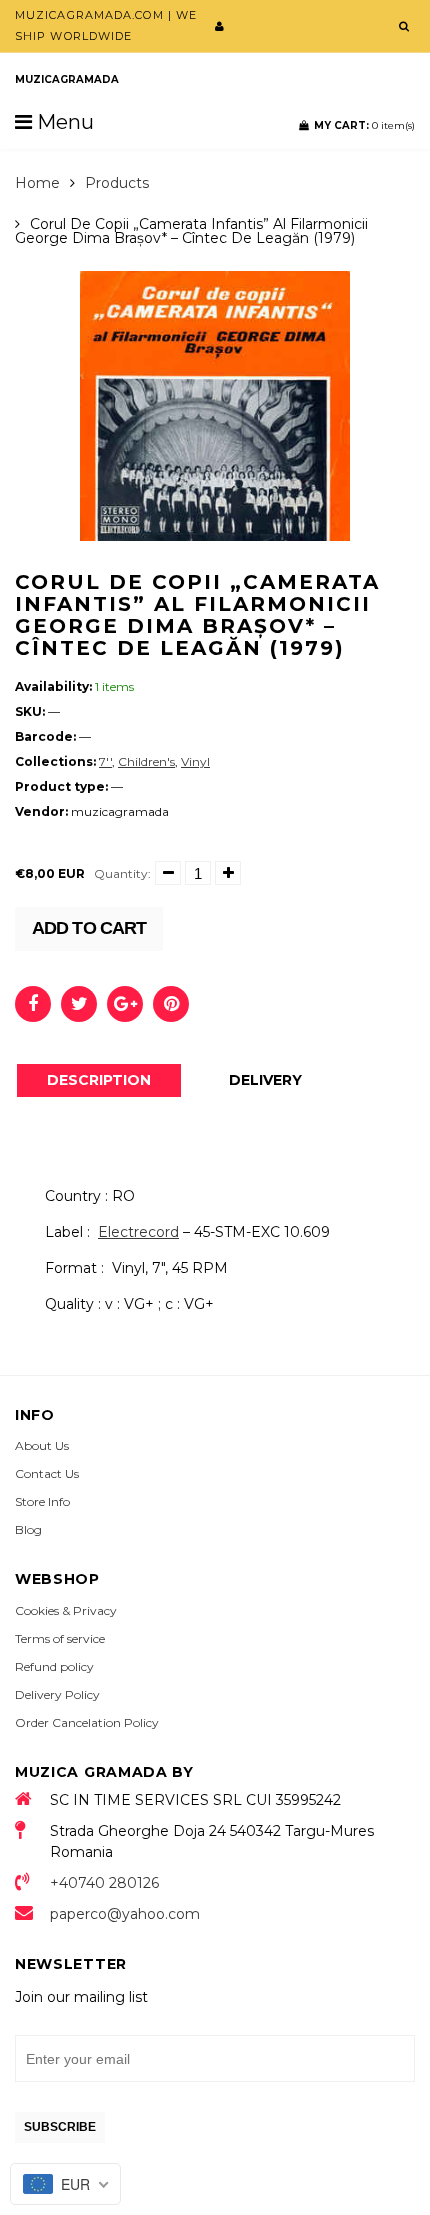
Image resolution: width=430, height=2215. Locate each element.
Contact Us (47, 1473)
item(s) (364, 125)
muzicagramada (67, 79)
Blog (28, 1529)
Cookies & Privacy (66, 1610)
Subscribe (60, 2127)
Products (117, 183)
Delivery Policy (57, 1694)
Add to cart (89, 928)
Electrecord (138, 1232)
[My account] (219, 26)
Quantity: (122, 873)
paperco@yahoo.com (125, 1914)
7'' (105, 761)
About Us (42, 1445)
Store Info (42, 1501)
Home (37, 183)
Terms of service (60, 1638)
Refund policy (54, 1666)
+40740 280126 (104, 1883)
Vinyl (195, 761)
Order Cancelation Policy (87, 1722)
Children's (146, 761)
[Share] (33, 1004)
